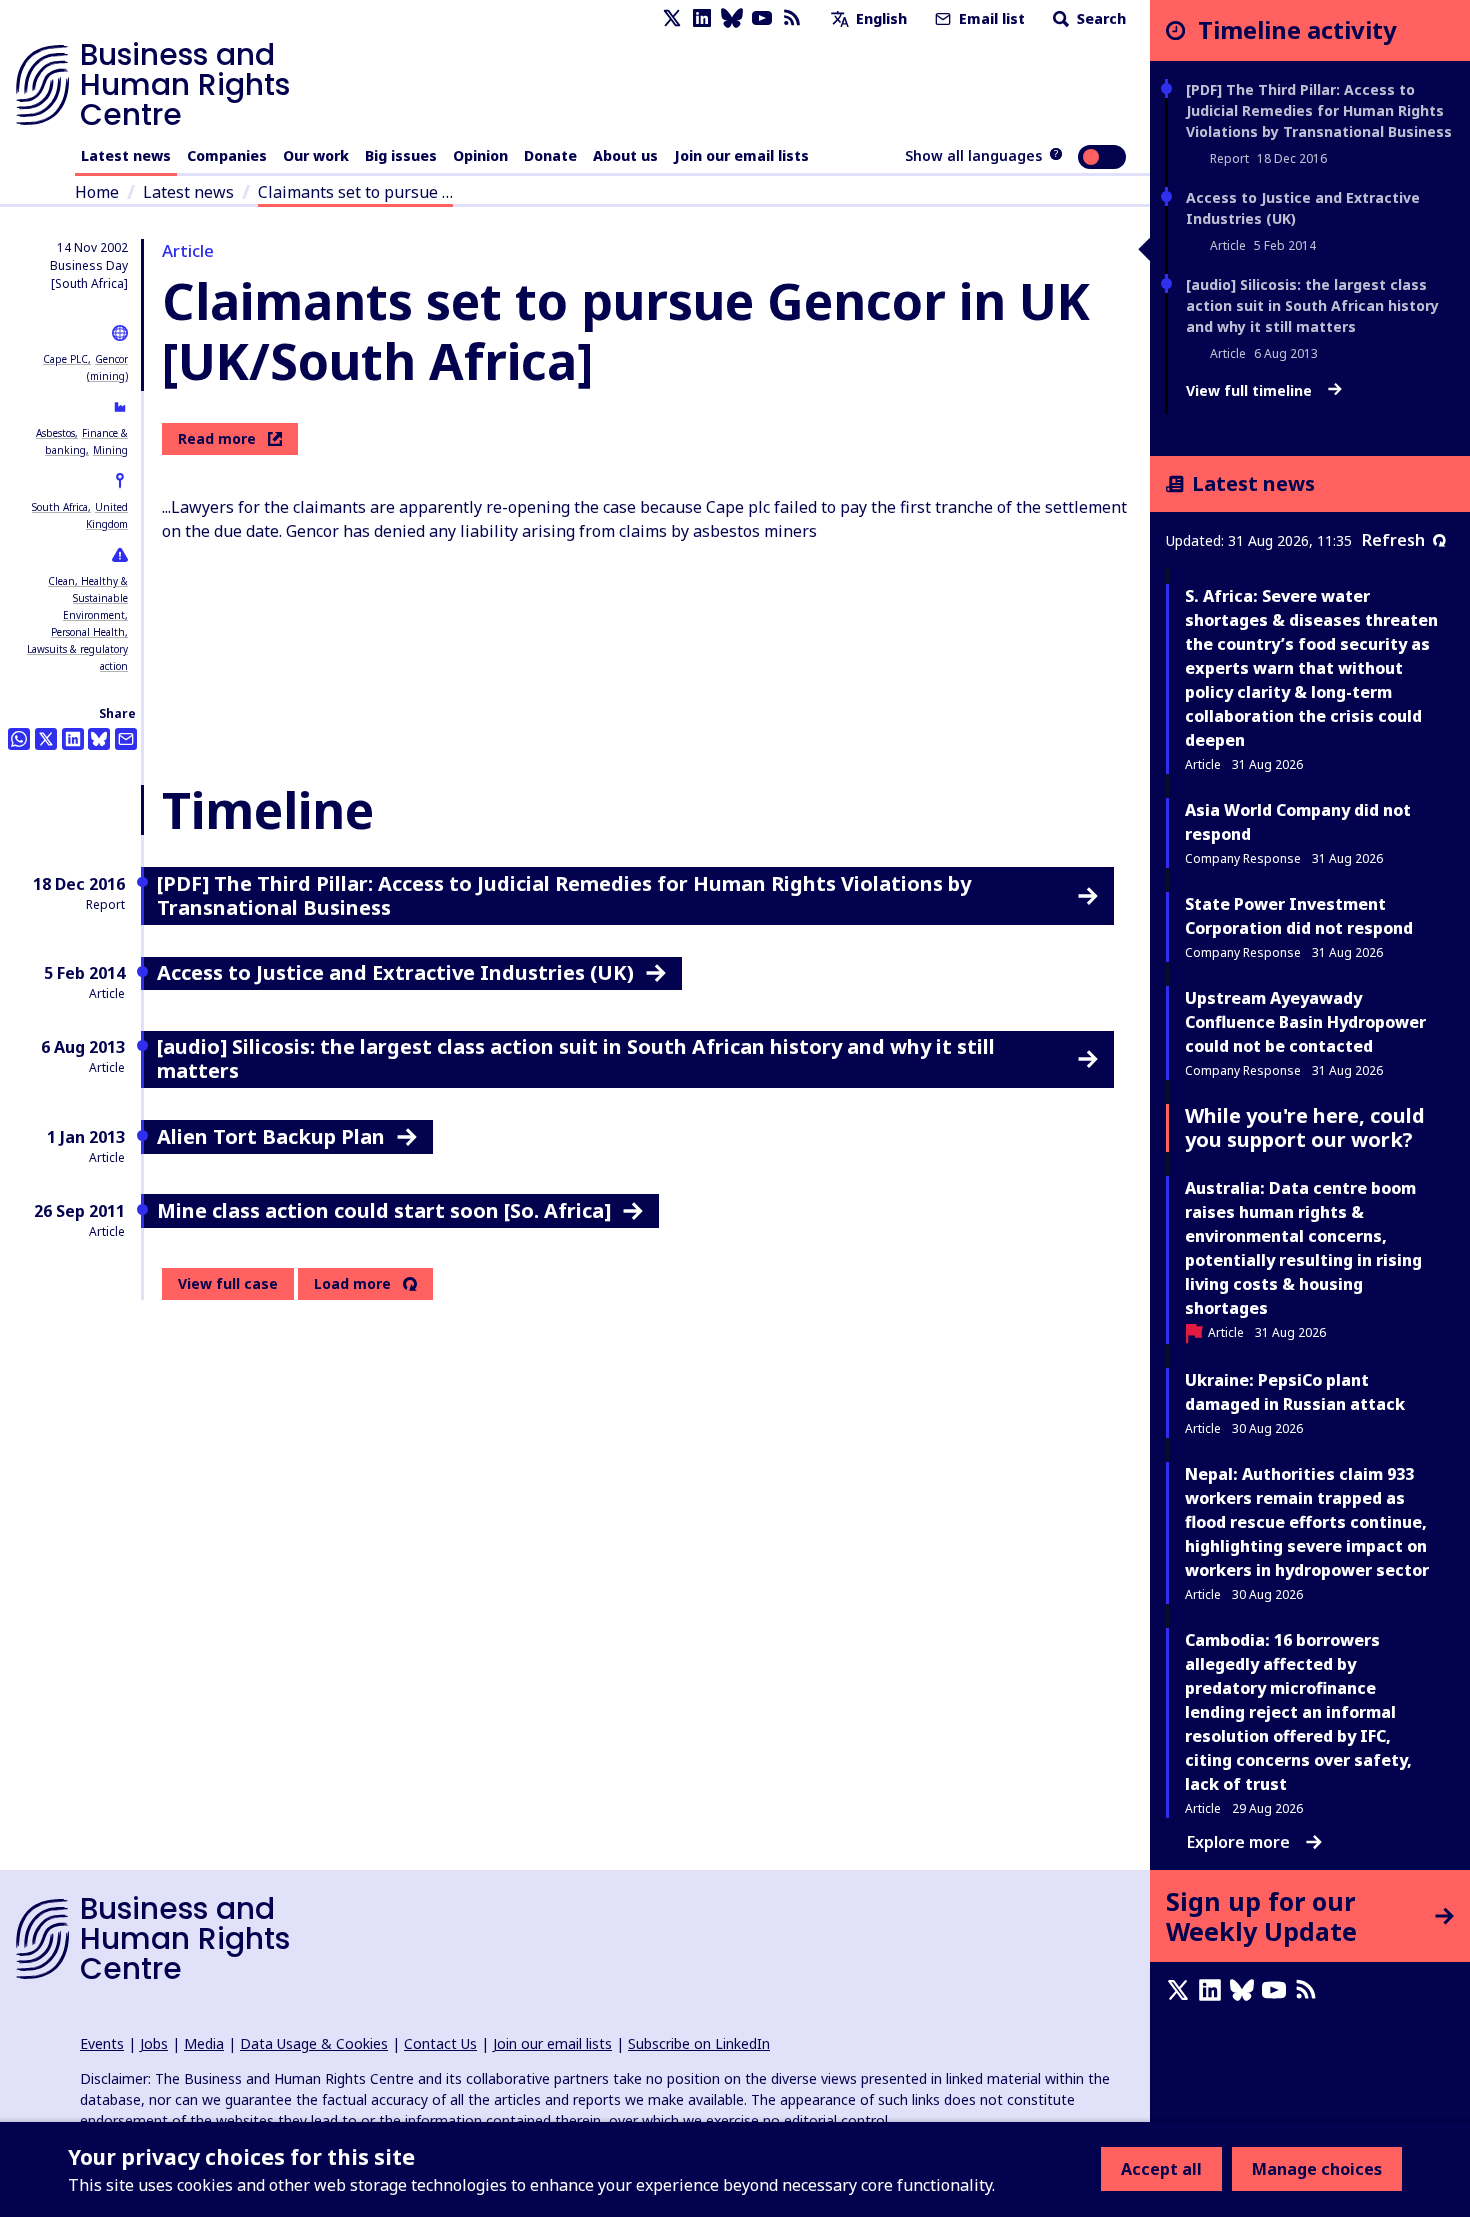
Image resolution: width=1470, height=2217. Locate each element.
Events (102, 2043)
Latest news (126, 155)
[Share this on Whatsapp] (19, 739)
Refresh (1393, 540)
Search (1099, 18)
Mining (110, 450)
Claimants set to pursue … (355, 192)
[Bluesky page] (732, 18)
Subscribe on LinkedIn (699, 2043)
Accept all (1161, 2169)
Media (204, 2043)
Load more (352, 1284)
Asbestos (55, 433)
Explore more (1238, 1842)
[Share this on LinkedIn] (73, 739)
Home (97, 192)
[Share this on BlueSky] (99, 739)
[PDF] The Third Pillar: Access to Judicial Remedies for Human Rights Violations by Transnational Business (1319, 110)
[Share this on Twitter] (46, 739)
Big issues (401, 155)
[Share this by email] (126, 739)
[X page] (672, 18)
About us (625, 155)
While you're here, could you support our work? (1305, 1127)
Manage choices (1317, 2169)
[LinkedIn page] (702, 18)
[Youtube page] (762, 18)
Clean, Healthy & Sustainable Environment (88, 598)
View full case (228, 1283)
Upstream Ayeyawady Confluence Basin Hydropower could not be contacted (1305, 1022)
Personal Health (88, 632)
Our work (316, 155)
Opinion (480, 155)
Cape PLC (65, 359)
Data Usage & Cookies (314, 2043)
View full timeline (1251, 391)
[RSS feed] (792, 18)
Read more (217, 438)
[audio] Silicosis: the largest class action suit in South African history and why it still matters (1312, 305)
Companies (227, 155)
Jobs (154, 2043)
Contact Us (440, 2043)
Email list (990, 18)
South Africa (60, 507)
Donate (550, 155)
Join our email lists (741, 155)
